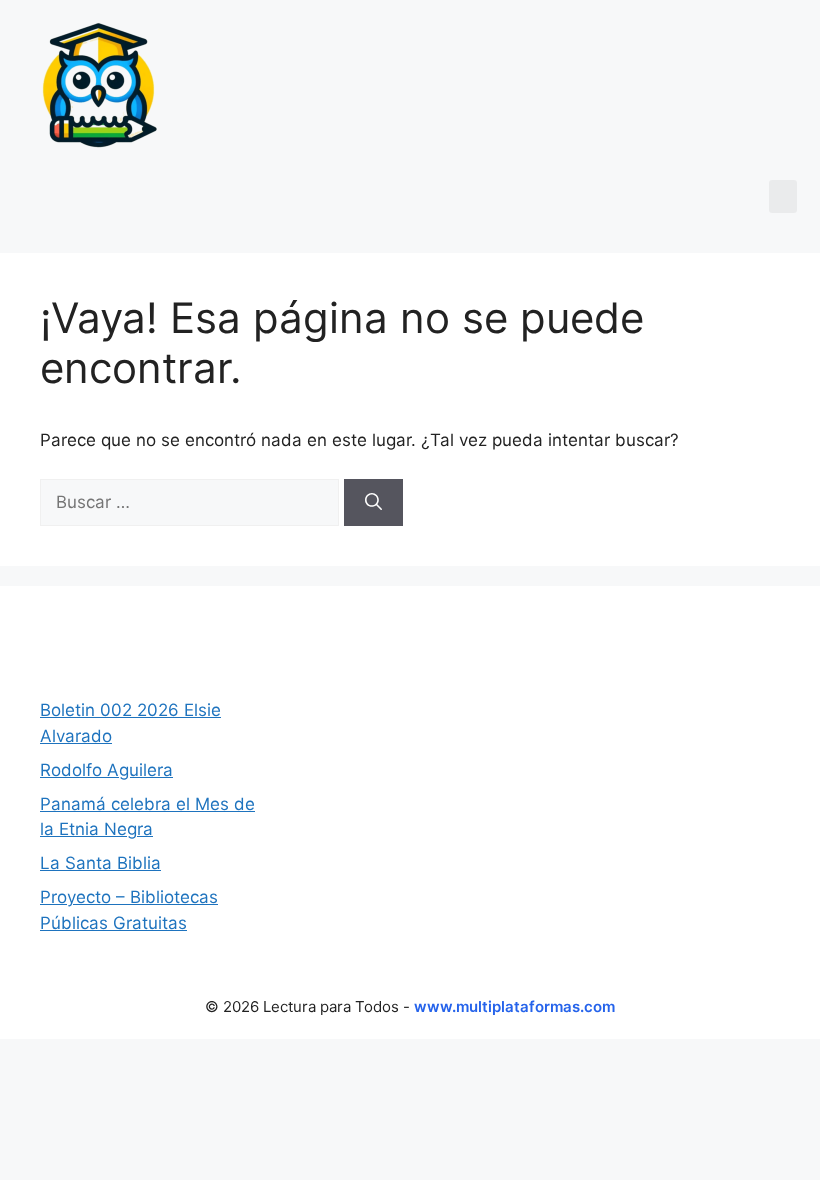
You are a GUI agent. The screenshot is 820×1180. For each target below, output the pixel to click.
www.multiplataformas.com (514, 1006)
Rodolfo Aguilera (106, 770)
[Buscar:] (192, 502)
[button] (783, 196)
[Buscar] (373, 503)
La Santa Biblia (100, 863)
